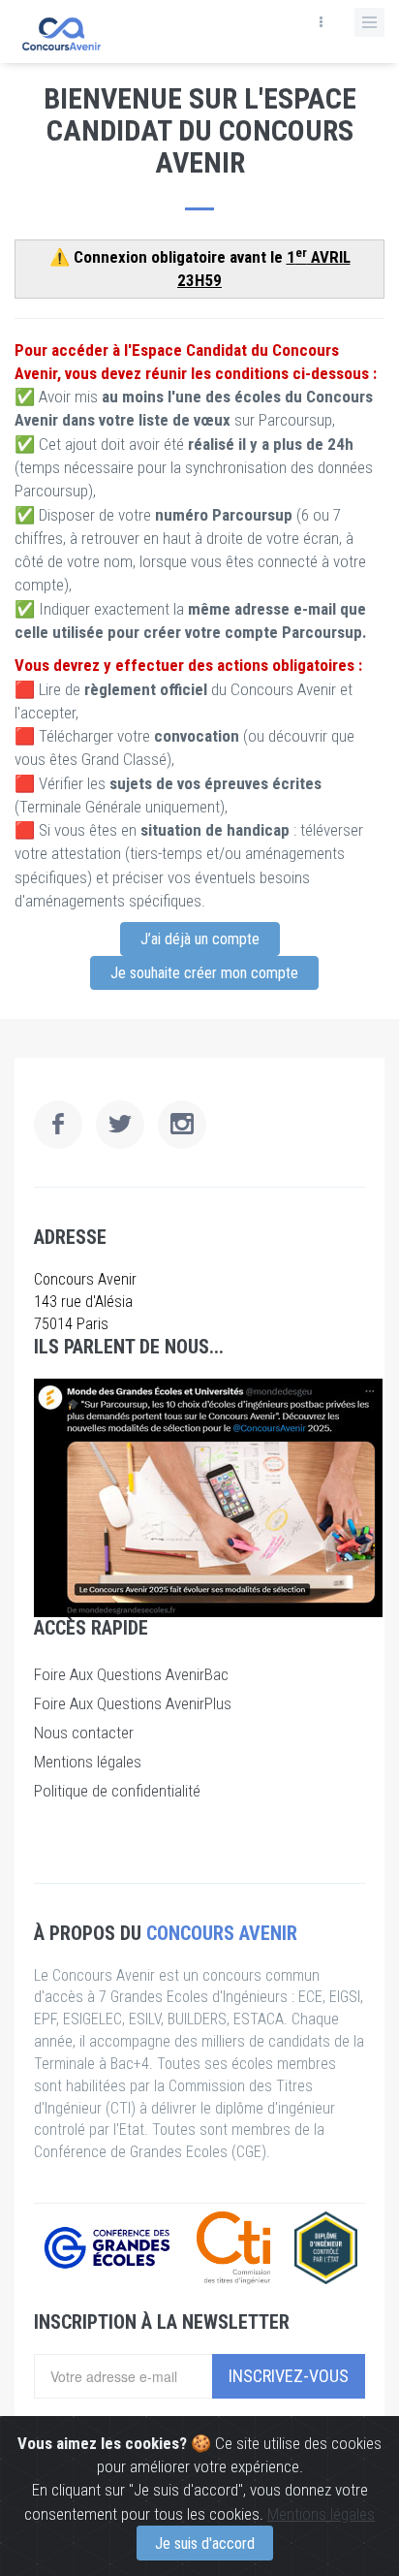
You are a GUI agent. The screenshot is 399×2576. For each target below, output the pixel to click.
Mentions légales (321, 2514)
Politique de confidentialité (117, 1791)
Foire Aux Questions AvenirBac (131, 1674)
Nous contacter (84, 1733)
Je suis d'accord (205, 2544)
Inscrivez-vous (289, 2376)
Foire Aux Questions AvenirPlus (133, 1703)
